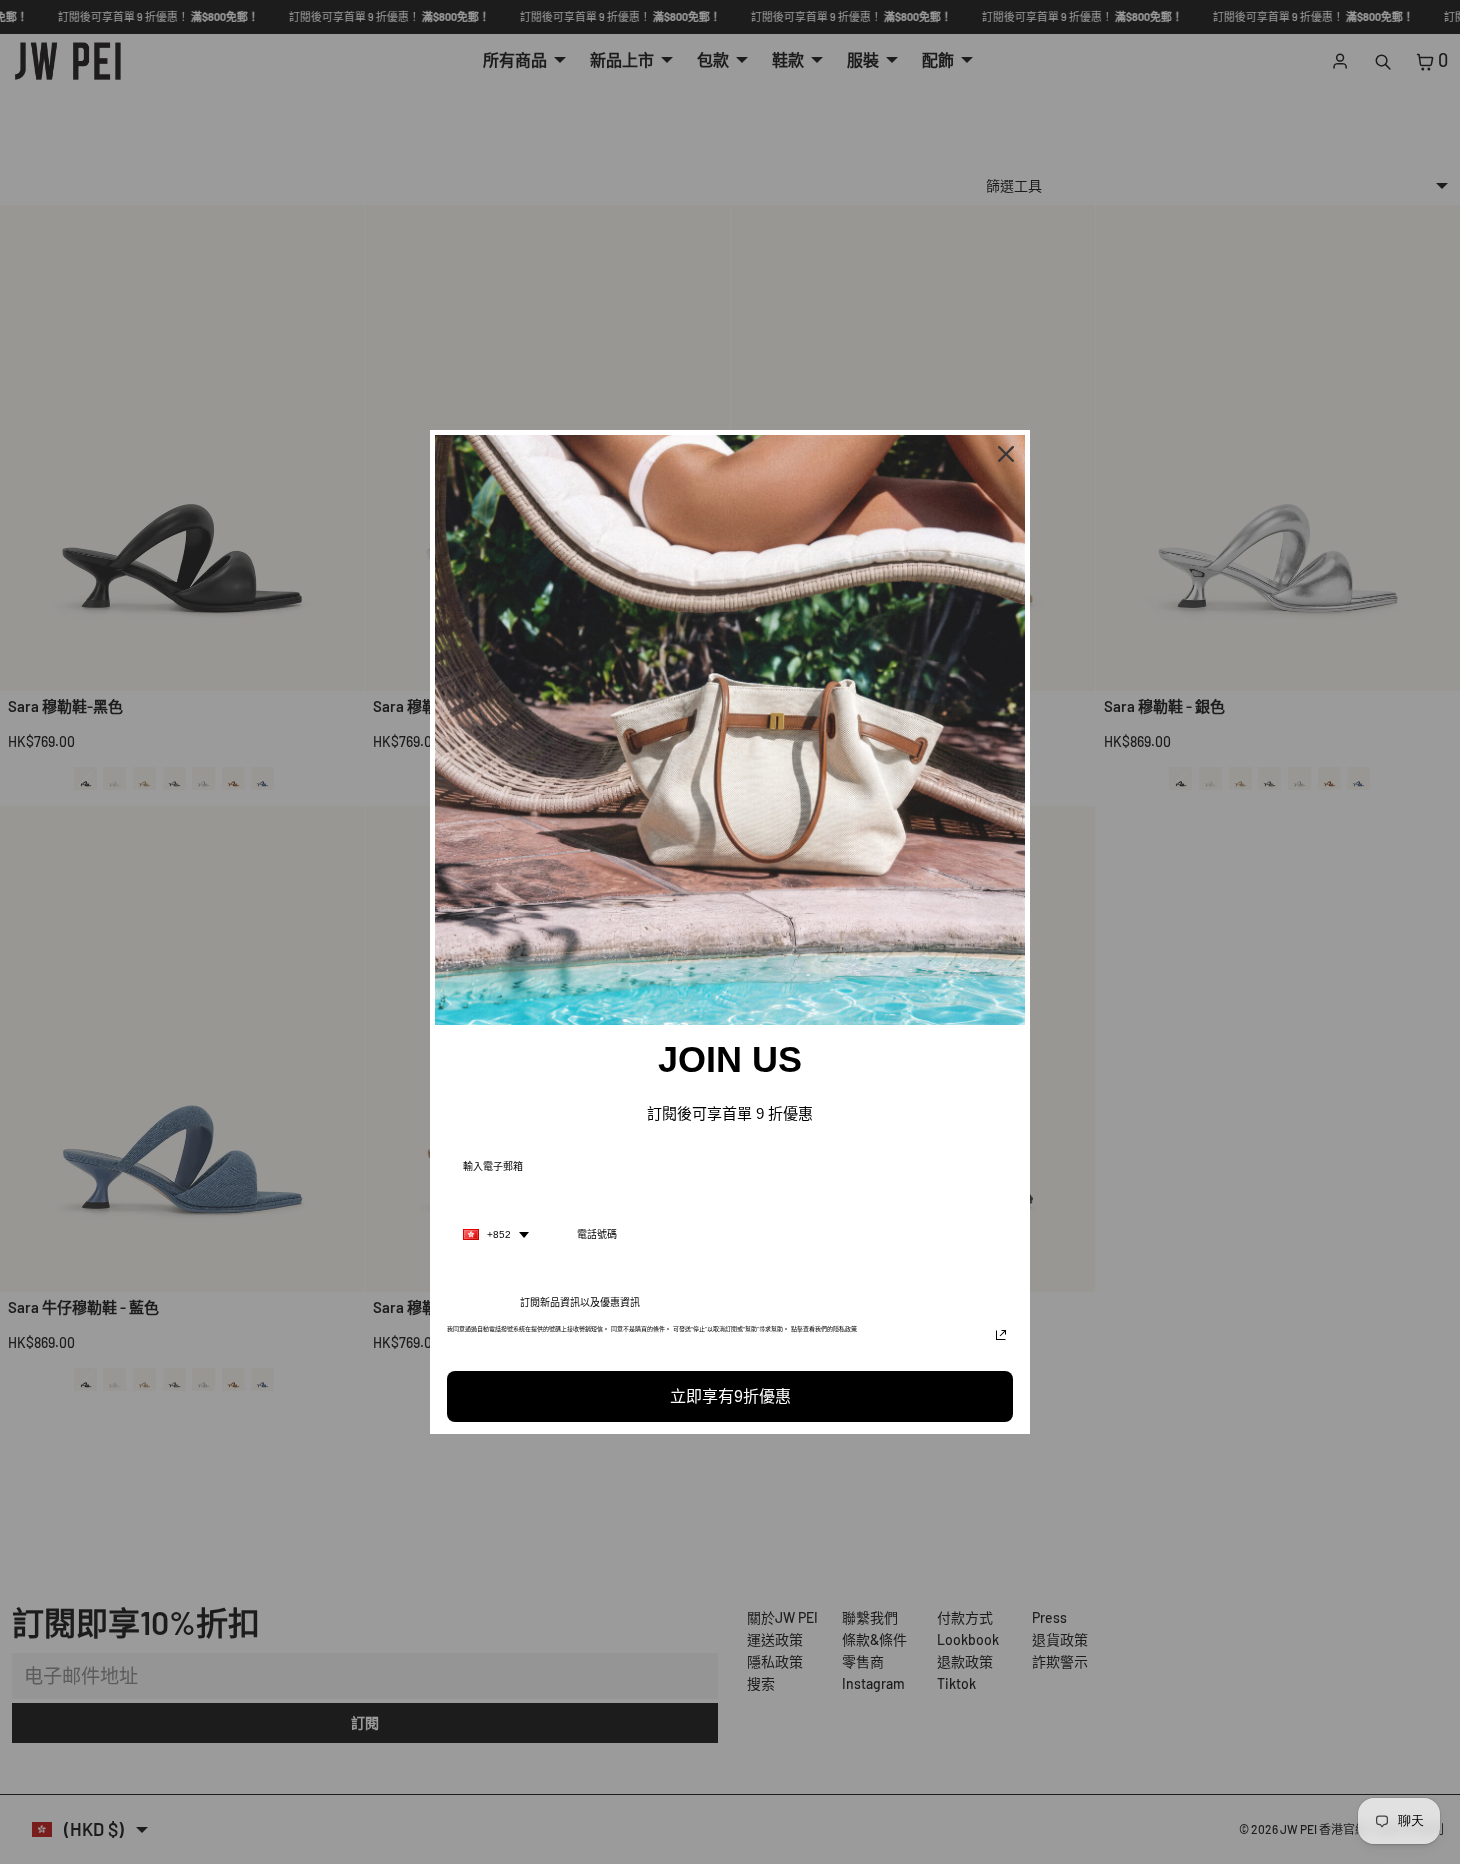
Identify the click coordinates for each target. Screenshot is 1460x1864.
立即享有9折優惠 (730, 1396)
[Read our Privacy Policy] (1001, 1335)
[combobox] (496, 1235)
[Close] (1006, 454)
